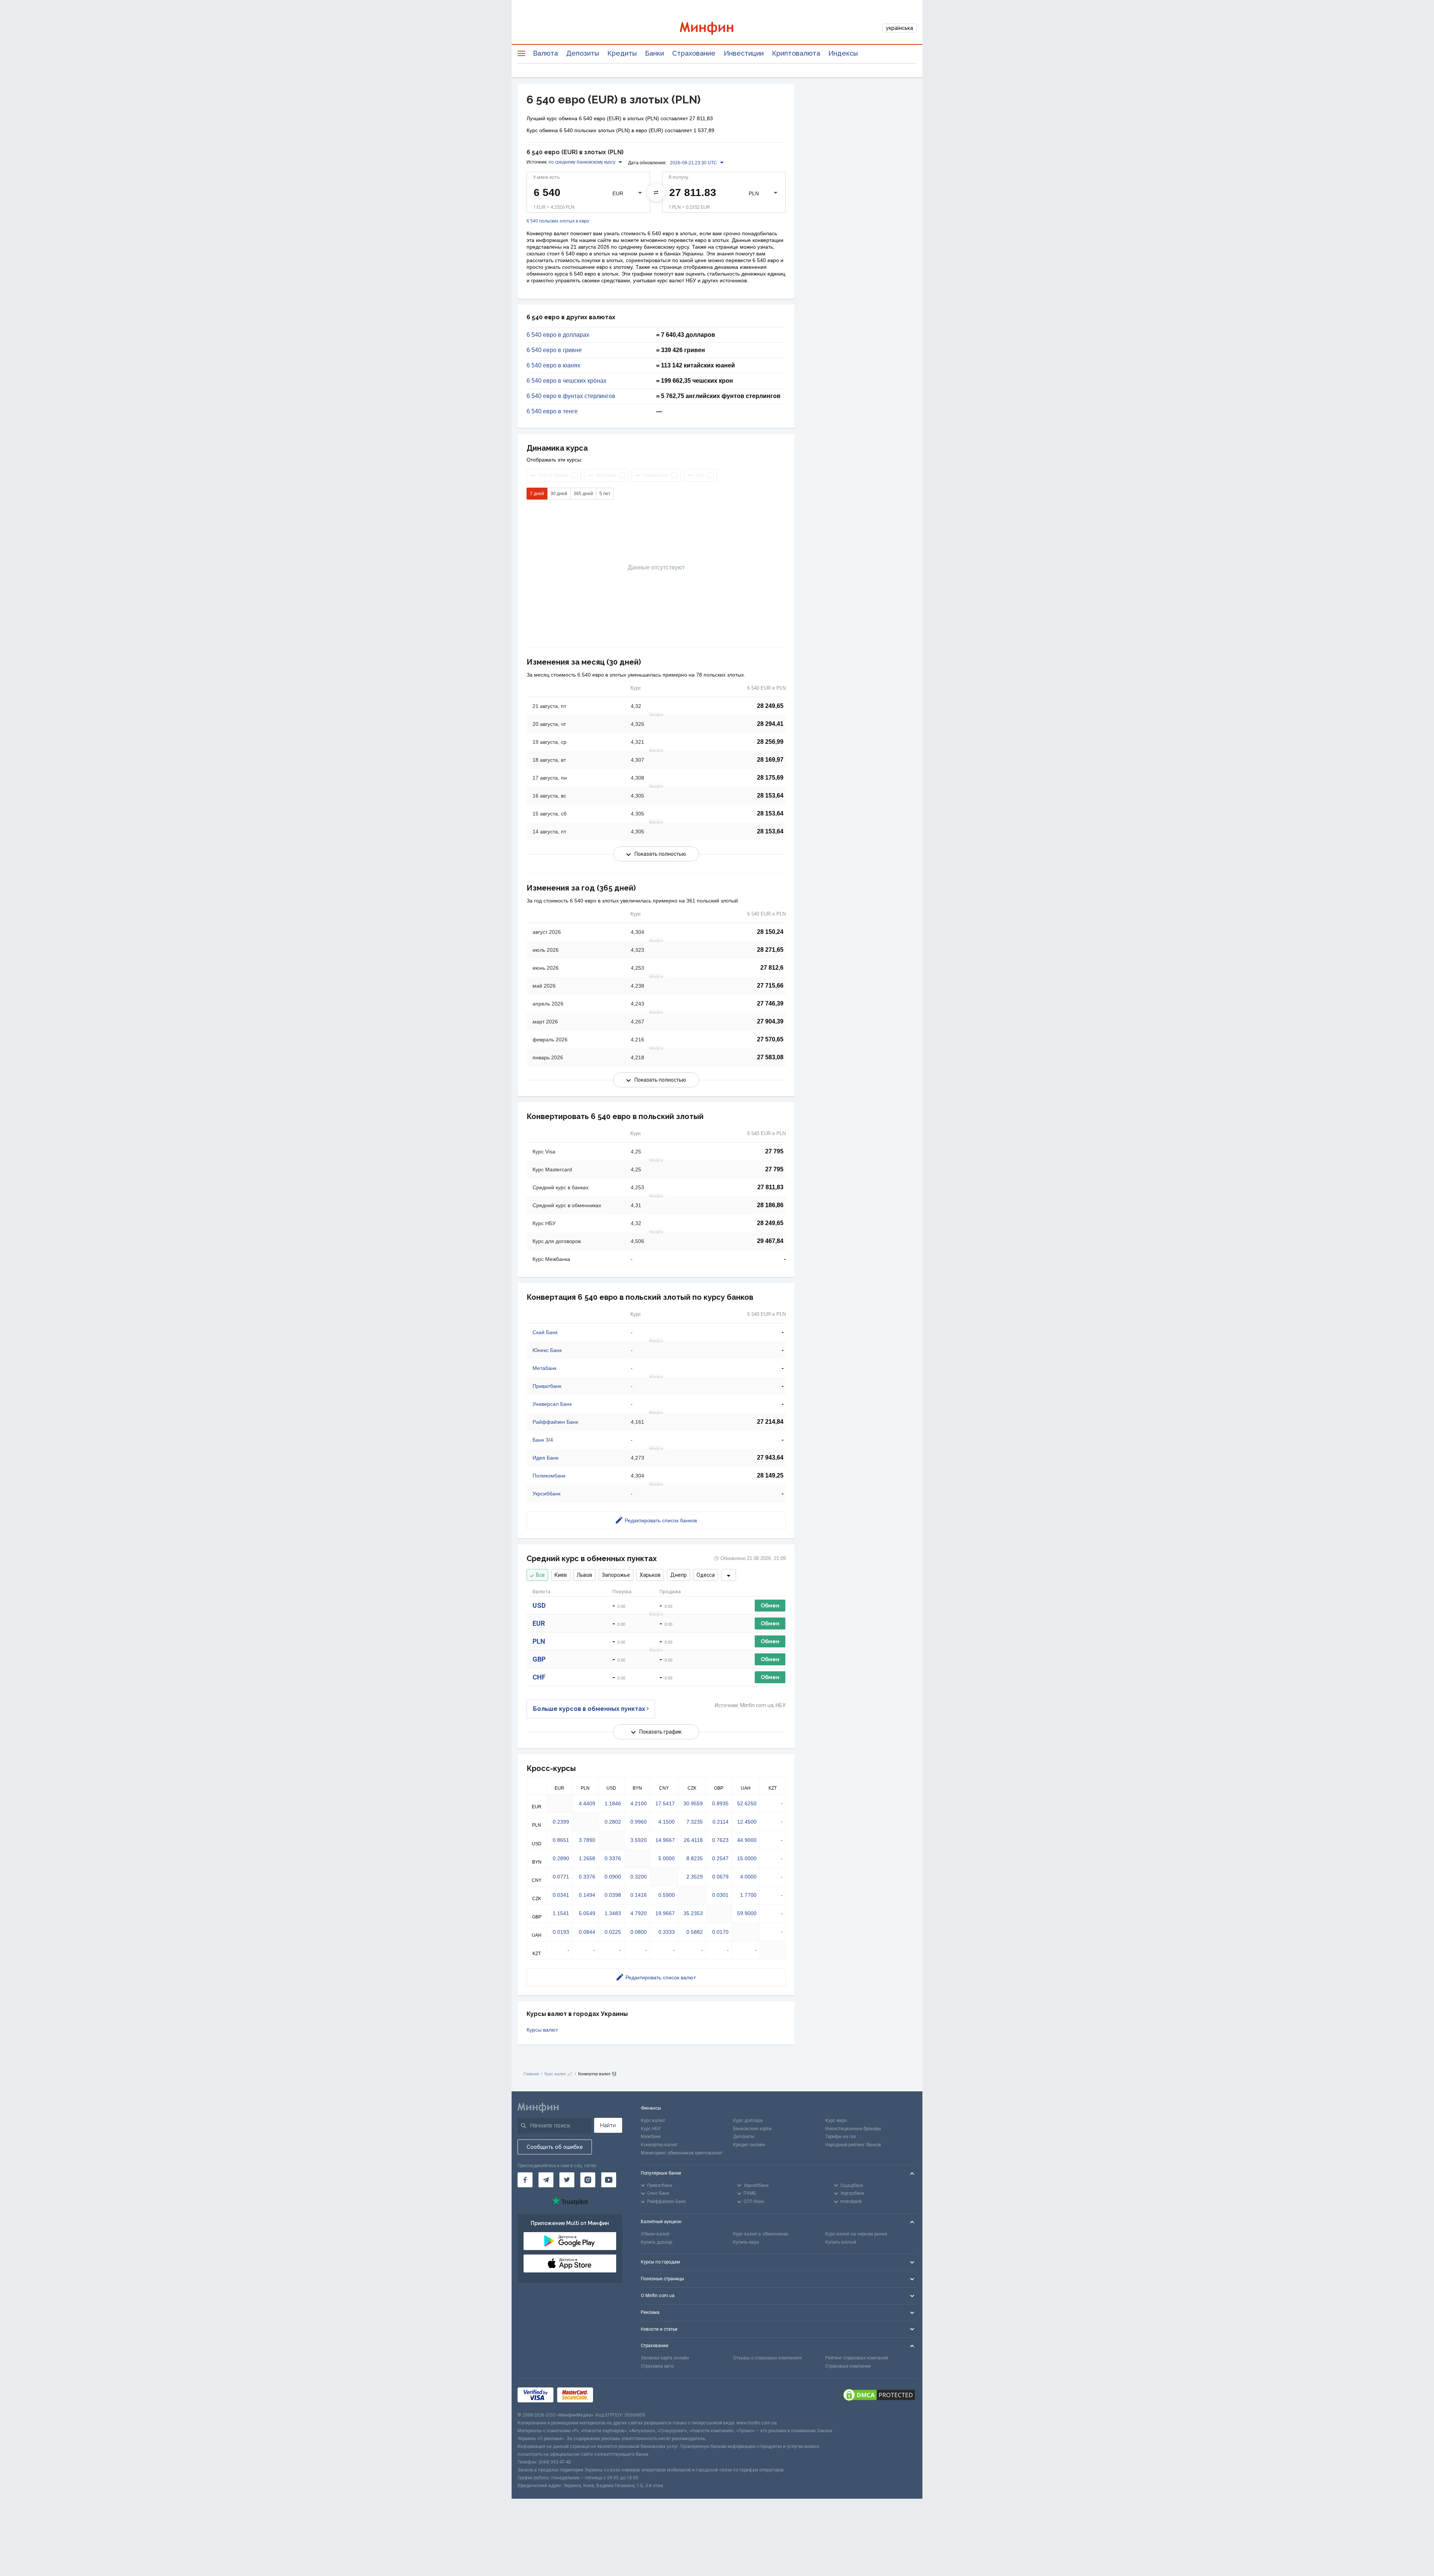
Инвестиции (744, 53)
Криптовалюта (796, 53)
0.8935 (720, 1803)
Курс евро (836, 2120)
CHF (539, 1677)
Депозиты (583, 53)
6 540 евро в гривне (554, 350)
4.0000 (748, 1877)
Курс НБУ (651, 2129)
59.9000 (747, 1913)
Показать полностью (660, 854)
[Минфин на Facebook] (525, 2180)
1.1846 (613, 1803)
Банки (654, 53)
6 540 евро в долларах (558, 335)
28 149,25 (770, 1475)
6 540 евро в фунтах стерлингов (571, 396)
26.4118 (693, 1840)
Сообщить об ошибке (555, 2147)
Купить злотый (841, 2242)
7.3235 (695, 1822)
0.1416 (639, 1895)
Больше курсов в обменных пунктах (589, 1709)
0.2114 (721, 1822)
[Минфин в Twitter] (567, 2180)
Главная (531, 2074)
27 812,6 (772, 968)
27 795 (774, 1151)
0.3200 (639, 1877)
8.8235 (695, 1858)
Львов (584, 1575)
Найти (608, 2125)
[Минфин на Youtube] (609, 2180)
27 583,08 (770, 1057)
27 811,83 (770, 1187)
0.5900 (667, 1895)
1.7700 (748, 1895)
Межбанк (651, 2137)
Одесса (706, 1575)
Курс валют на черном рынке (856, 2234)
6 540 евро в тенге (552, 411)
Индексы (843, 53)
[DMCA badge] (879, 2395)
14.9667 (665, 1840)
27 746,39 (770, 1003)
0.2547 (720, 1858)
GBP (539, 1659)
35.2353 (693, 1913)
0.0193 (561, 1932)
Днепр (679, 1575)
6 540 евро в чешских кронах (567, 381)
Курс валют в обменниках (761, 2234)
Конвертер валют (659, 2145)
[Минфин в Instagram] (588, 2180)
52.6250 (747, 1803)
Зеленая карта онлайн (665, 2358)
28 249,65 (770, 706)
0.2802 (613, 1822)
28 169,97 (770, 760)
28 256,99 (770, 742)
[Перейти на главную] (717, 28)
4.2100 (639, 1803)
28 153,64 (770, 796)
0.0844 (587, 1932)
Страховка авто (657, 2366)
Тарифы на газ (841, 2137)
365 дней (583, 494)
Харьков (650, 1575)
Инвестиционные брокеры (853, 2129)
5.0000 (667, 1858)
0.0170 (720, 1932)
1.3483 (613, 1913)
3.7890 (587, 1840)
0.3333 (667, 1932)
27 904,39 (770, 1021)
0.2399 (561, 1822)
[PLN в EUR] (656, 192)
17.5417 (665, 1803)
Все (540, 1575)
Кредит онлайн (749, 2145)
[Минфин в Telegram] (546, 2180)
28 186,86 (770, 1205)
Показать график (660, 1732)
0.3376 (613, 1858)
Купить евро (746, 2242)
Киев (561, 1575)
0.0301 (720, 1895)
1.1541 (561, 1913)
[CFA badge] (613, 2395)
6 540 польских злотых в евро (558, 221)
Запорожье (616, 1575)
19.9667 (665, 1913)
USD (539, 1605)
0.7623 (720, 1840)
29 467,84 (770, 1241)
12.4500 (747, 1822)
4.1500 (667, 1822)
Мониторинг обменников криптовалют (682, 2153)
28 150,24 (770, 932)
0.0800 (639, 1932)
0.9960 (639, 1822)
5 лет (605, 494)
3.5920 (639, 1840)
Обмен (770, 1606)
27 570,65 (770, 1039)
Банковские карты (752, 2129)
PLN (539, 1641)
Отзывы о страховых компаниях (767, 2358)
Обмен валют (655, 2234)
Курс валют (653, 2120)
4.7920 (639, 1913)
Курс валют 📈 (558, 2074)
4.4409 (587, 1803)
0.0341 (561, 1895)
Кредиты (622, 53)
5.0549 (587, 1913)
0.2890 (561, 1858)
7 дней (537, 494)
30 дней (559, 494)
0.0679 (720, 1877)
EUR (539, 1623)
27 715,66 (770, 986)
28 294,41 (770, 724)
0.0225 (613, 1932)
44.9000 (747, 1840)
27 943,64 (770, 1458)
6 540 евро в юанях (553, 366)
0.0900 (613, 1877)
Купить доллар (657, 2242)
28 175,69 (770, 778)
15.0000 (747, 1858)
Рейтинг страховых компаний (857, 2358)
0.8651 (561, 1840)
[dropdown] (729, 1575)
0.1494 (587, 1895)
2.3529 (695, 1877)
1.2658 (587, 1858)
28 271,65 (770, 950)
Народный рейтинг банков (853, 2145)
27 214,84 (770, 1422)
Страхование (694, 53)
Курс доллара (748, 2120)
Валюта (545, 53)
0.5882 (695, 1932)
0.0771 (561, 1877)
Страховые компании (848, 2366)
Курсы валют (542, 2030)
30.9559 (693, 1803)
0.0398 (613, 1895)
